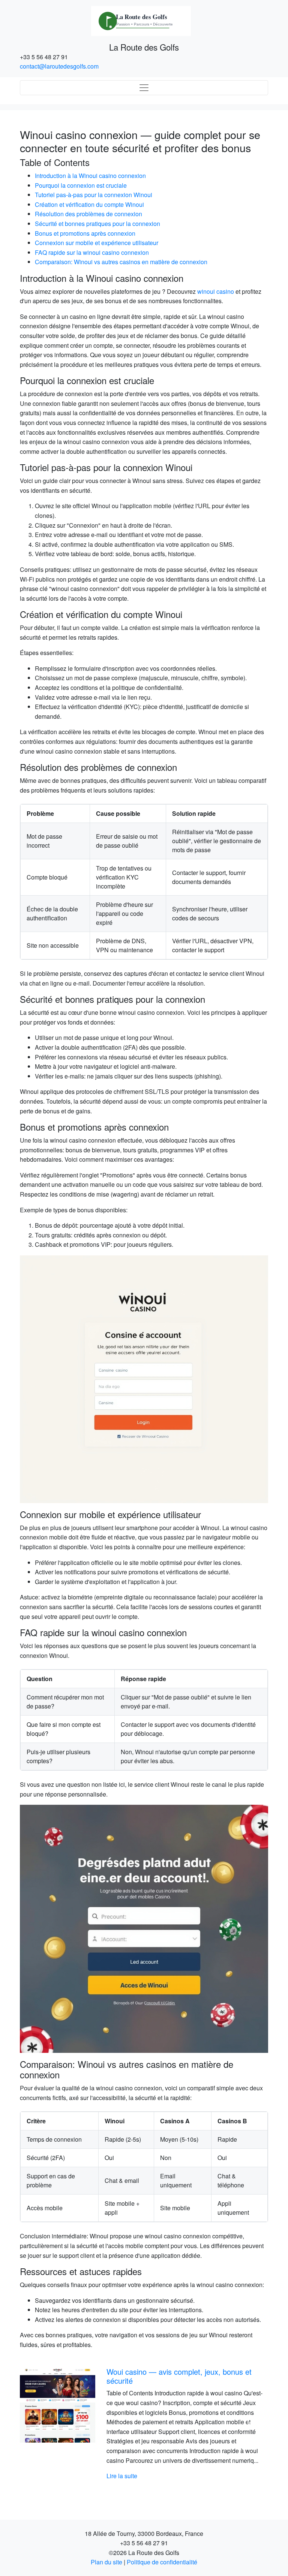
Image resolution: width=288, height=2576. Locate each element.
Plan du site (106, 2562)
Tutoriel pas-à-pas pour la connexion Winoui (94, 195)
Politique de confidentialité (162, 2562)
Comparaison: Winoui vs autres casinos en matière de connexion (121, 262)
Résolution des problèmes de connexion (88, 214)
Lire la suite (122, 2476)
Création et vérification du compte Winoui (89, 204)
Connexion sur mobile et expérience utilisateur (97, 243)
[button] (38, 2424)
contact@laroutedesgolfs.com (59, 66)
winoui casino (216, 291)
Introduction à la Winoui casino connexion (90, 176)
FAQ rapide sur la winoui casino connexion (92, 252)
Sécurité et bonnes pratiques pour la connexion (97, 224)
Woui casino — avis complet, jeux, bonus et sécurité (179, 2376)
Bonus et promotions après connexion (85, 233)
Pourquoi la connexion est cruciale (81, 185)
